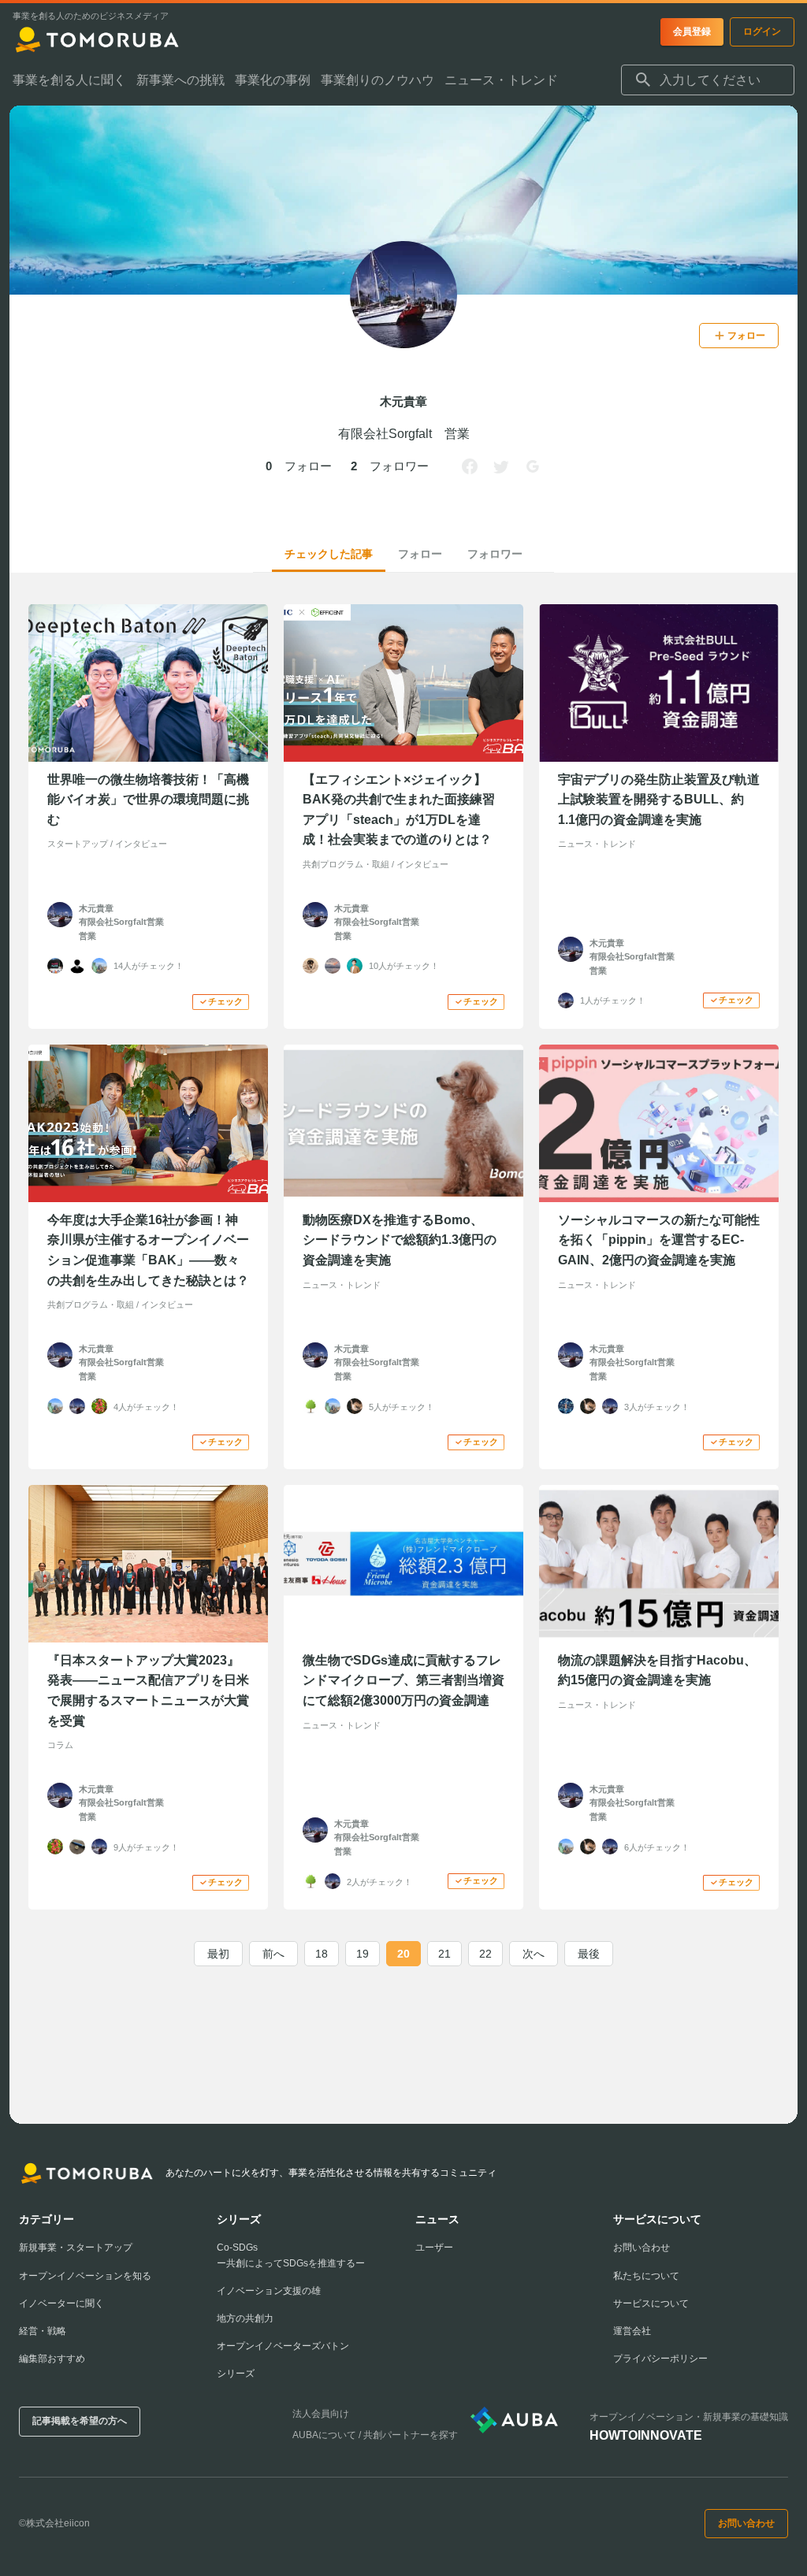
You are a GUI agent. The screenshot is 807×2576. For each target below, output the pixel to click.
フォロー (420, 554)
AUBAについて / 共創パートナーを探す (375, 2435)
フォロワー (495, 554)
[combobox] (708, 80)
